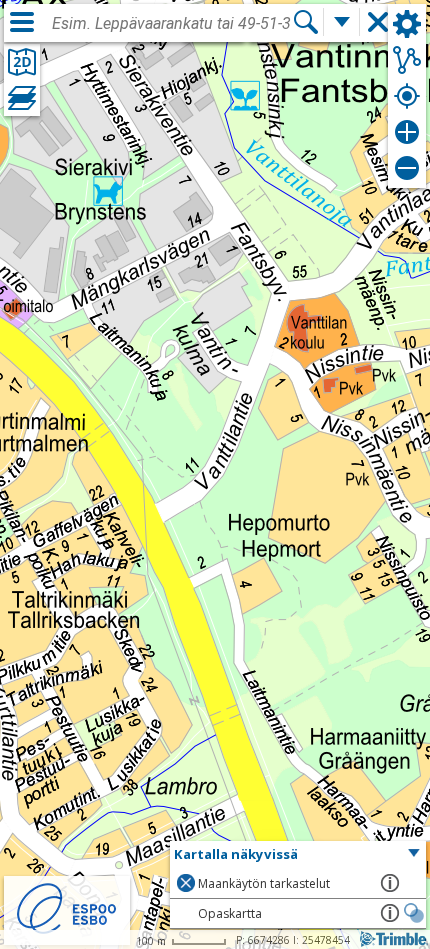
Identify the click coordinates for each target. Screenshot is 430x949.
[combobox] (172, 24)
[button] (298, 855)
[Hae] (306, 22)
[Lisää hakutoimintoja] (342, 22)
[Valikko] (22, 22)
